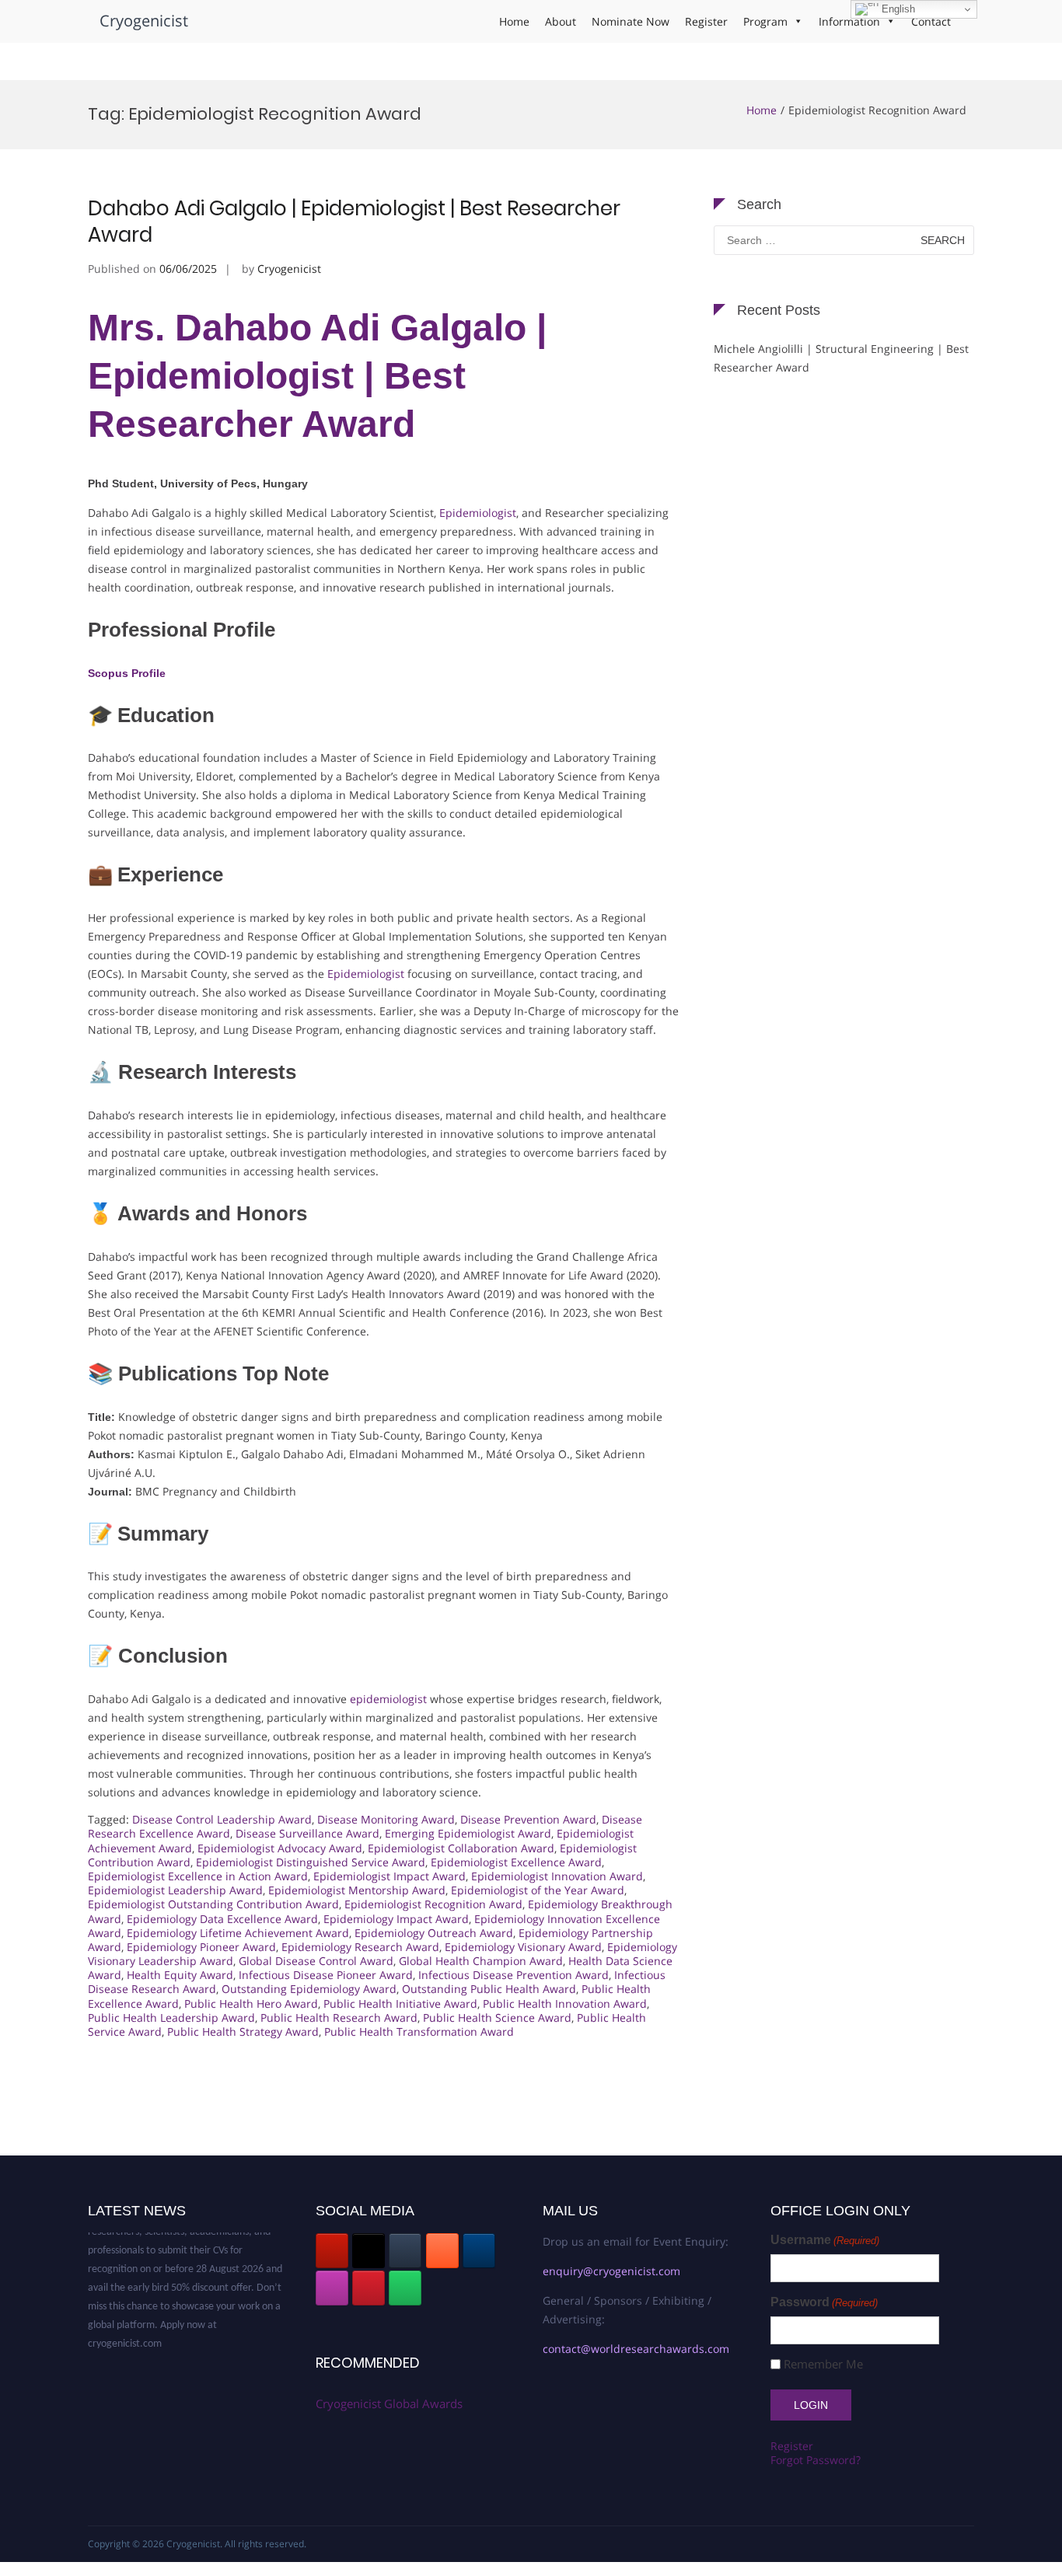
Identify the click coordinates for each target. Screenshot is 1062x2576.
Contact (931, 21)
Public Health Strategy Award (243, 2031)
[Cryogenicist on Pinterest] (369, 2288)
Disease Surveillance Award (307, 1833)
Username (825, 2240)
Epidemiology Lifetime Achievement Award (238, 1933)
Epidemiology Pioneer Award (201, 1947)
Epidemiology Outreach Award (434, 1933)
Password (824, 2302)
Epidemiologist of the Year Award (538, 1890)
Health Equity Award (180, 1975)
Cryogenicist (144, 21)
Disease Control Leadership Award (222, 1819)
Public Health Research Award (339, 2018)
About (561, 21)
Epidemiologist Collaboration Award (461, 1848)
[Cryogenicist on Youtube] (332, 2251)
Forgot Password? (816, 2460)
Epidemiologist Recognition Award (433, 1904)
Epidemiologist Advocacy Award (280, 1848)
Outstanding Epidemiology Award (309, 1989)
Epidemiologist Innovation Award (557, 1876)
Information (849, 21)
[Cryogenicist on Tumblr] (405, 2251)
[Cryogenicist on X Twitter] (369, 2251)
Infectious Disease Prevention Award (514, 1975)
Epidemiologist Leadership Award (175, 1890)
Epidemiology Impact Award (396, 1919)
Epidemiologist (478, 513)
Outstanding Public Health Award (489, 1989)
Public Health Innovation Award (565, 2004)
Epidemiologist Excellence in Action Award (198, 1876)
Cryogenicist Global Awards (389, 2403)
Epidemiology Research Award (360, 1947)
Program (765, 21)
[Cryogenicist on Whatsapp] (405, 2288)
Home (514, 21)
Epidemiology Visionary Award (523, 1947)
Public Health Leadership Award (171, 2018)
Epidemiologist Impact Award (390, 1876)
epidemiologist (388, 1699)
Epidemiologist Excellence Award (516, 1862)
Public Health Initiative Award (400, 2004)
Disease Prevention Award (528, 1819)
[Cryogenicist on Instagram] (332, 2288)
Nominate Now (631, 21)
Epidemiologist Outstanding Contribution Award (213, 1904)
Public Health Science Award (497, 2018)
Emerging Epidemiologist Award (468, 1833)
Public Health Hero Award (251, 2004)
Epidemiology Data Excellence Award (222, 1919)
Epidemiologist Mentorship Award (357, 1890)
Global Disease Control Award (316, 1961)
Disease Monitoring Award (386, 1819)
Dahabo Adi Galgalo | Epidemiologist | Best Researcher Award (354, 222)
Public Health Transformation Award (419, 2031)
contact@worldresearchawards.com (636, 2349)
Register (706, 21)
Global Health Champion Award (481, 1961)
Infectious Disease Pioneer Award (326, 1975)
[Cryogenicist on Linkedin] (479, 2251)
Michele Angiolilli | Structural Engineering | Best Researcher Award (841, 358)
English (897, 9)
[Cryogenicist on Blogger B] (442, 2251)
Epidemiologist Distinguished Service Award (311, 1862)
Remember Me (823, 2364)
